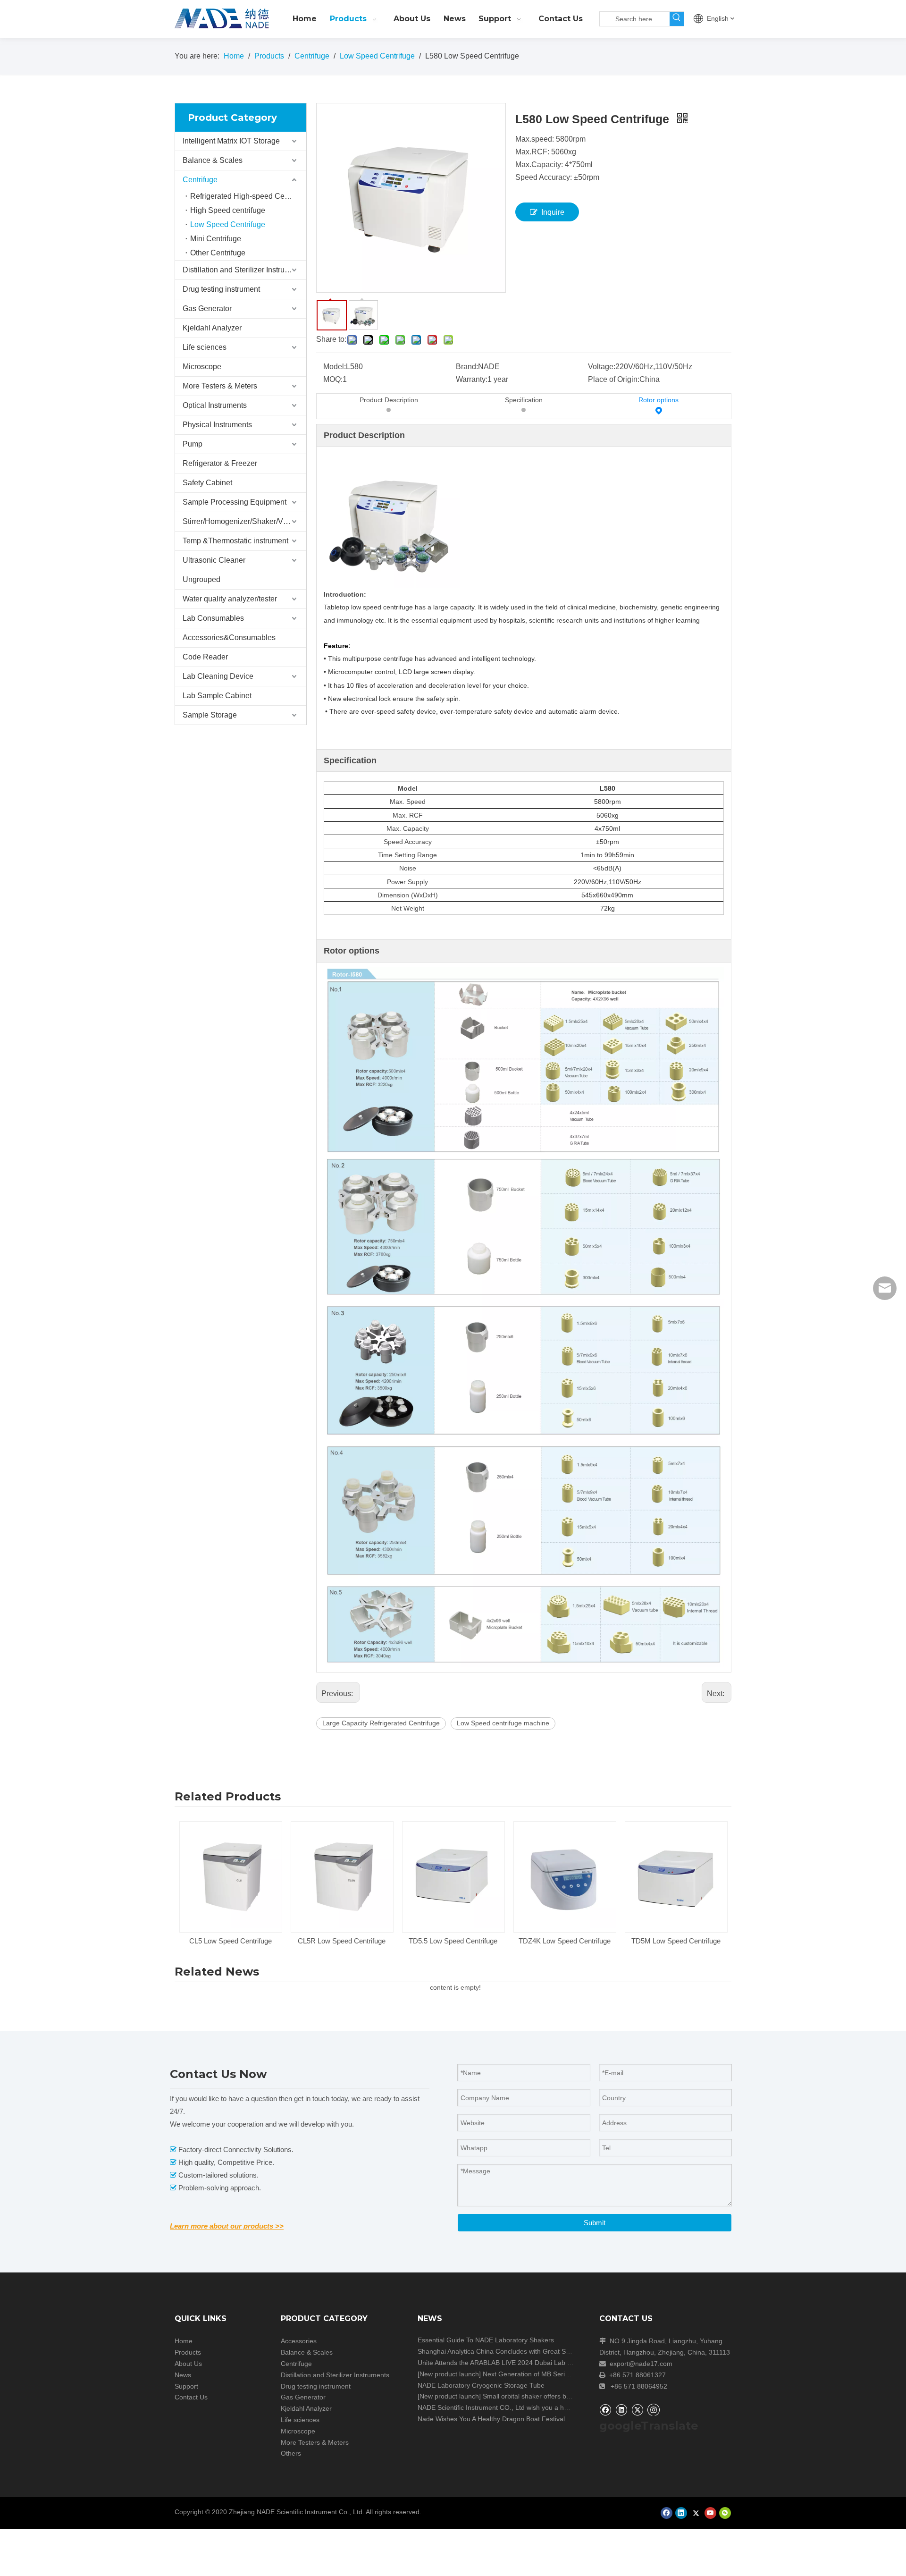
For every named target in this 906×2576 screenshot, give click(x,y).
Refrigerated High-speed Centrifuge (248, 196)
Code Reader (205, 657)
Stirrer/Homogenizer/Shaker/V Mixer (243, 521)
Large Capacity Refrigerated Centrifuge (381, 1723)
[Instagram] (654, 2409)
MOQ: (333, 379)
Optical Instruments (215, 405)
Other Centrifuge (218, 253)
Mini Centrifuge (216, 239)
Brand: (467, 367)
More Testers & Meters (220, 386)
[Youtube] (710, 2513)
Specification (524, 400)
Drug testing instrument (221, 289)
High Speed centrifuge (228, 210)
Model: (335, 367)
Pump (193, 444)
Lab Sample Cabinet (217, 696)
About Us (188, 2364)
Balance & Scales (213, 160)
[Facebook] (605, 2410)
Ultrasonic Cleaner (214, 560)
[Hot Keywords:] (677, 19)
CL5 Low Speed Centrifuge (231, 1941)
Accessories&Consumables (229, 638)
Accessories (299, 2341)
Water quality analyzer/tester (230, 599)
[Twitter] (637, 2410)
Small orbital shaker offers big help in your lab (551, 2396)
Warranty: (472, 379)
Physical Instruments (217, 425)
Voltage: (602, 367)
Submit (595, 2223)
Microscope (202, 367)
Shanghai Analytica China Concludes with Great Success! (503, 2351)
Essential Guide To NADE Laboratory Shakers (486, 2340)
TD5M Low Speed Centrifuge (676, 1941)
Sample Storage (210, 715)
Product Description (389, 400)
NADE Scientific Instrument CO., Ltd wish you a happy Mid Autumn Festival (529, 2407)
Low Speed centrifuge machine (503, 1723)
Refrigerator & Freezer (220, 463)
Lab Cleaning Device (218, 676)
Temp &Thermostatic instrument (235, 541)
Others (291, 2453)
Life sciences (205, 347)
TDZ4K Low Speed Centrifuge (565, 1941)
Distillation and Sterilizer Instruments (244, 270)
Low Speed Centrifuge (228, 224)
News (183, 2375)
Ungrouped (201, 579)
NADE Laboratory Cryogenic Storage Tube (481, 2385)
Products (188, 2352)
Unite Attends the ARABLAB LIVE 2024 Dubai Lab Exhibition (507, 2363)
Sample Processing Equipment (235, 502)
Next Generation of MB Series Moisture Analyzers (557, 2374)
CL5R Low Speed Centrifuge (342, 1941)
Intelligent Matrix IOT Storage (231, 141)
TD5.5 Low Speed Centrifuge (453, 1941)
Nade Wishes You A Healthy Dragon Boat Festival (491, 2419)
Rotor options (659, 400)
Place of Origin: (614, 379)
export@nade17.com (641, 2364)
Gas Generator (207, 308)
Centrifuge (200, 180)
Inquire (553, 212)
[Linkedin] (621, 2410)
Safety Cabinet (207, 483)
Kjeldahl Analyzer (212, 328)
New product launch (449, 2374)
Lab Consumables (213, 618)
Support (186, 2386)
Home (184, 2341)
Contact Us (191, 2397)
